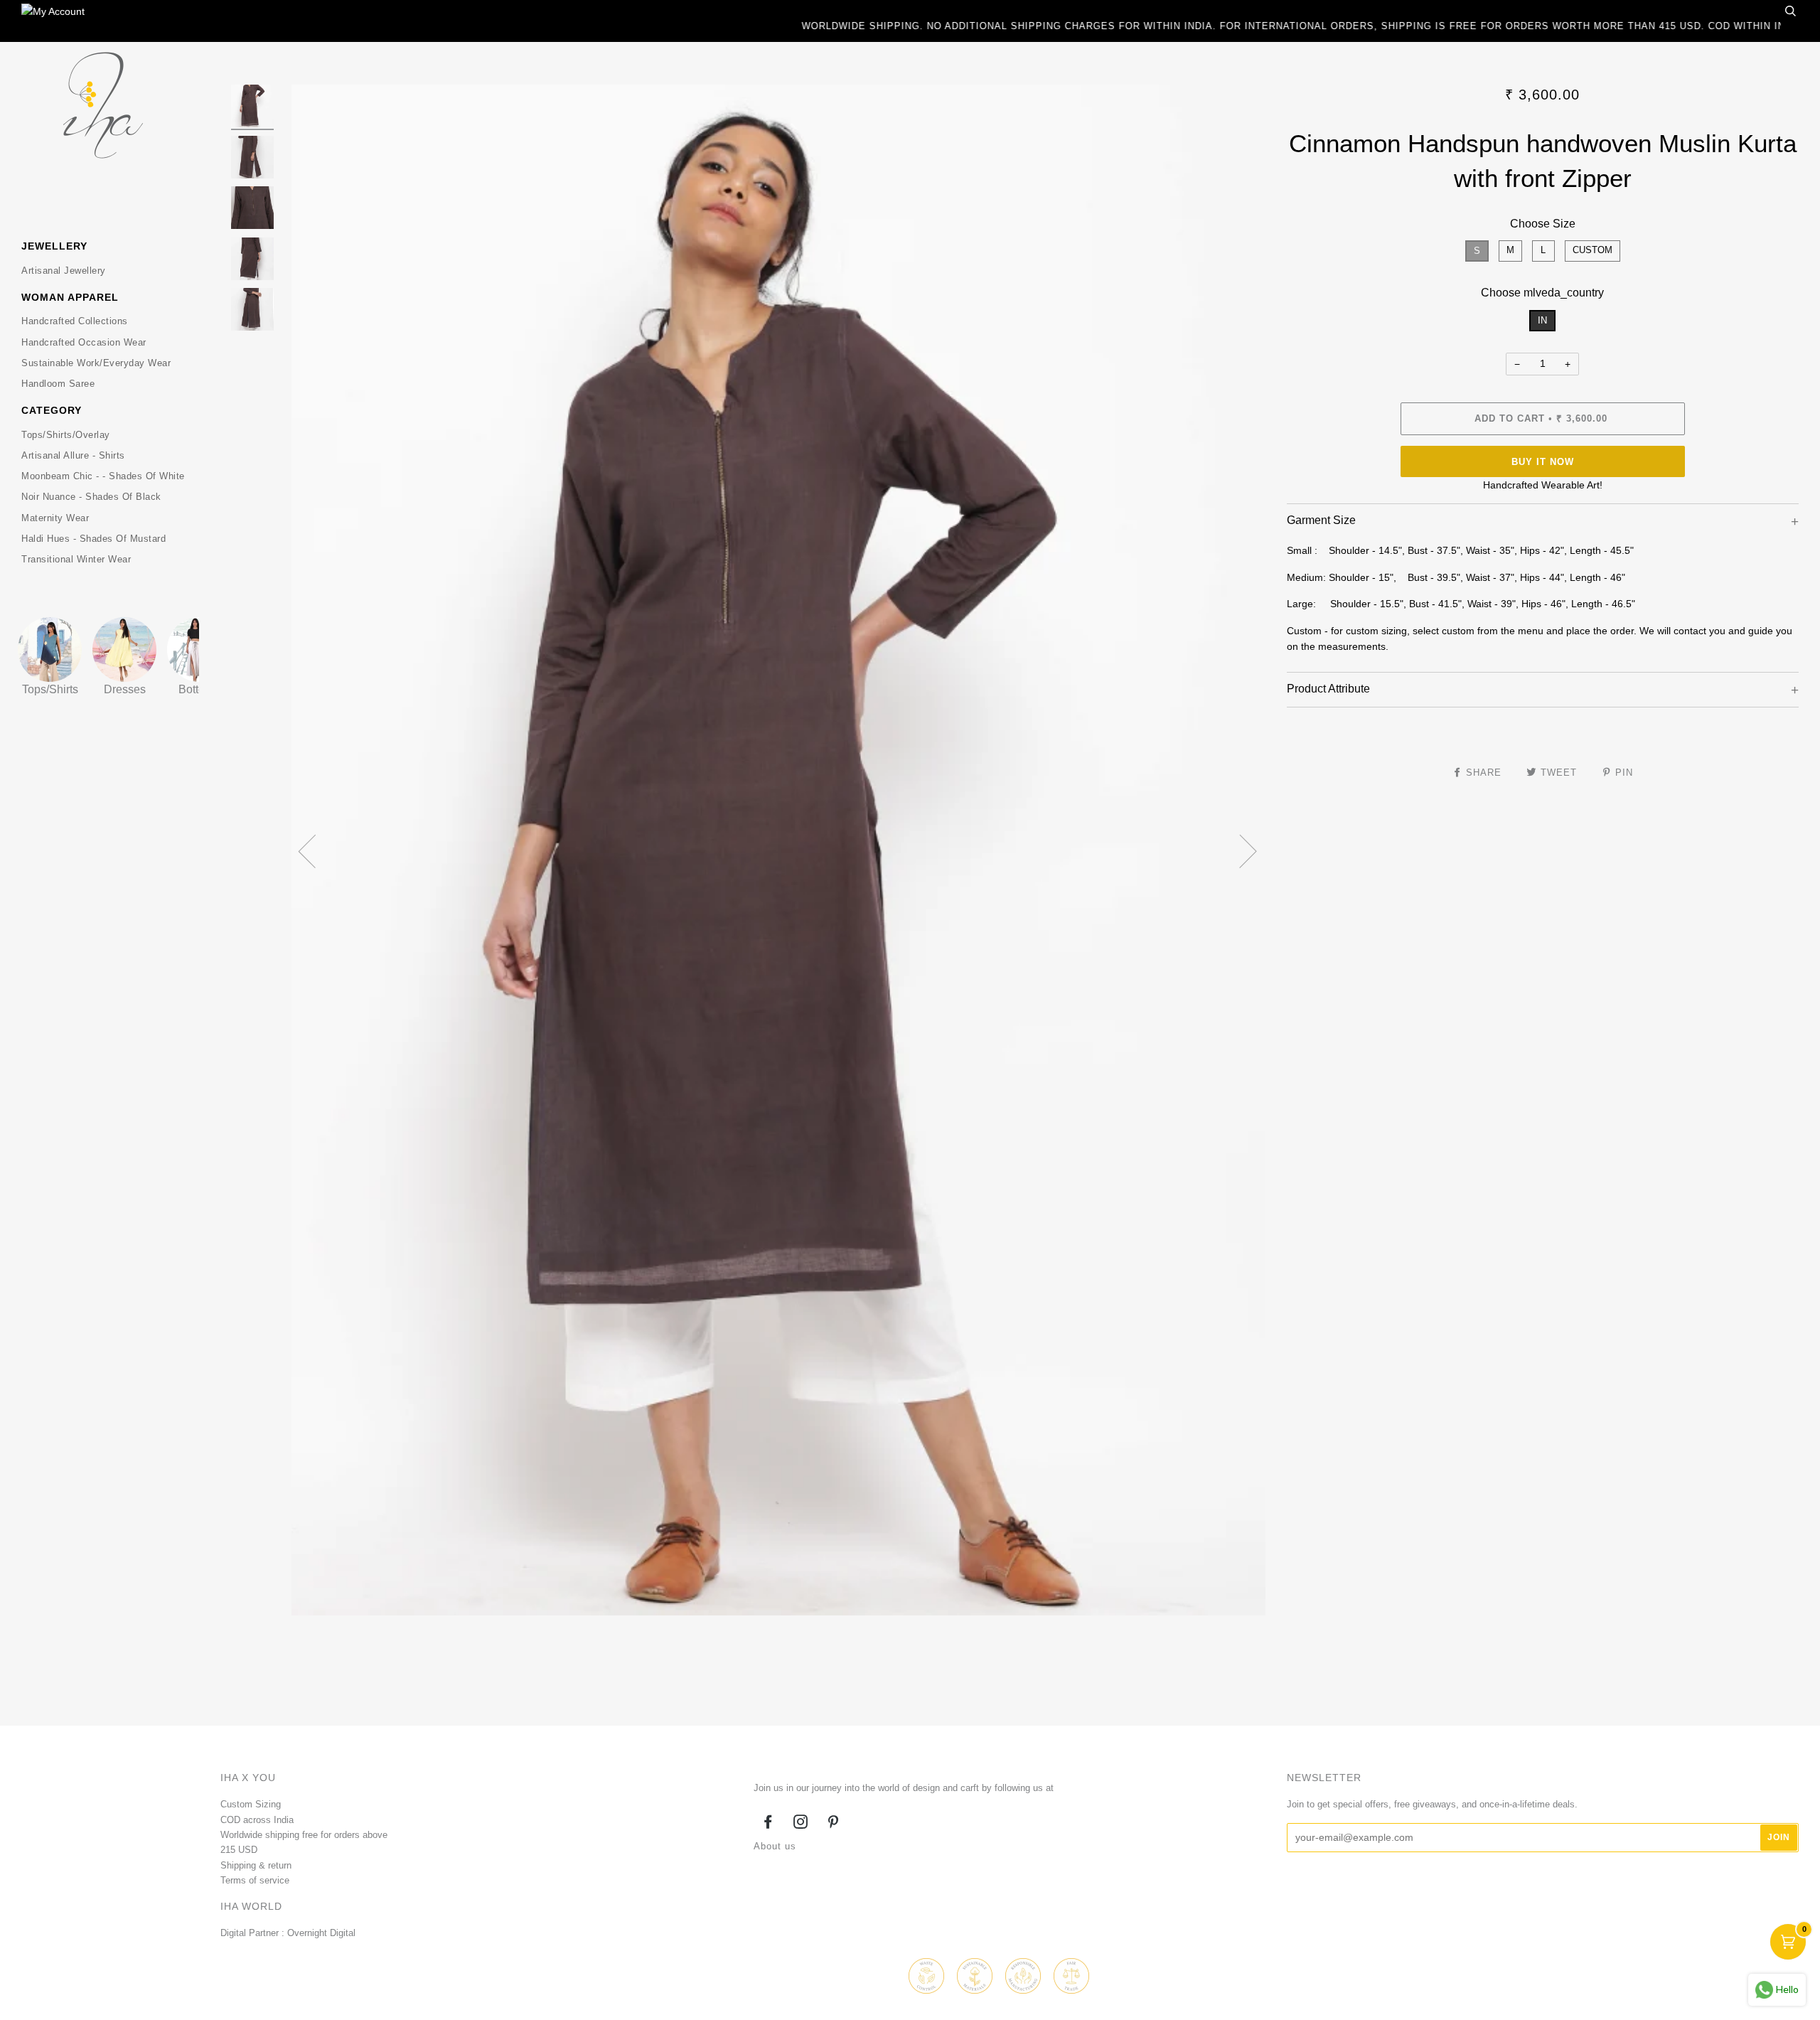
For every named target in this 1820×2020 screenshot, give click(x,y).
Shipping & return (256, 1865)
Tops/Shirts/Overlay (66, 435)
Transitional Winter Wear (76, 559)
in (1542, 320)
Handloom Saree (58, 384)
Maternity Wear (55, 518)
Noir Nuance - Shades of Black (91, 497)
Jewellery (54, 246)
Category (52, 410)
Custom (1592, 250)
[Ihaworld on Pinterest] (834, 1824)
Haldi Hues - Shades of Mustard (93, 539)
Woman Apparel (70, 297)
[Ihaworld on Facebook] (768, 1824)
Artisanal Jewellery (64, 271)
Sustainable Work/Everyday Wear (96, 363)
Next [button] (1240, 850)
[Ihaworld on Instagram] (801, 1824)
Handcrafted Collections (75, 321)
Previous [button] (316, 850)
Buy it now (1543, 462)
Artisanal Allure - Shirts (73, 455)
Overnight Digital (321, 1933)
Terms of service (255, 1880)
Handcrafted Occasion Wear (84, 342)
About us (775, 1846)
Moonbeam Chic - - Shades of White (103, 476)
